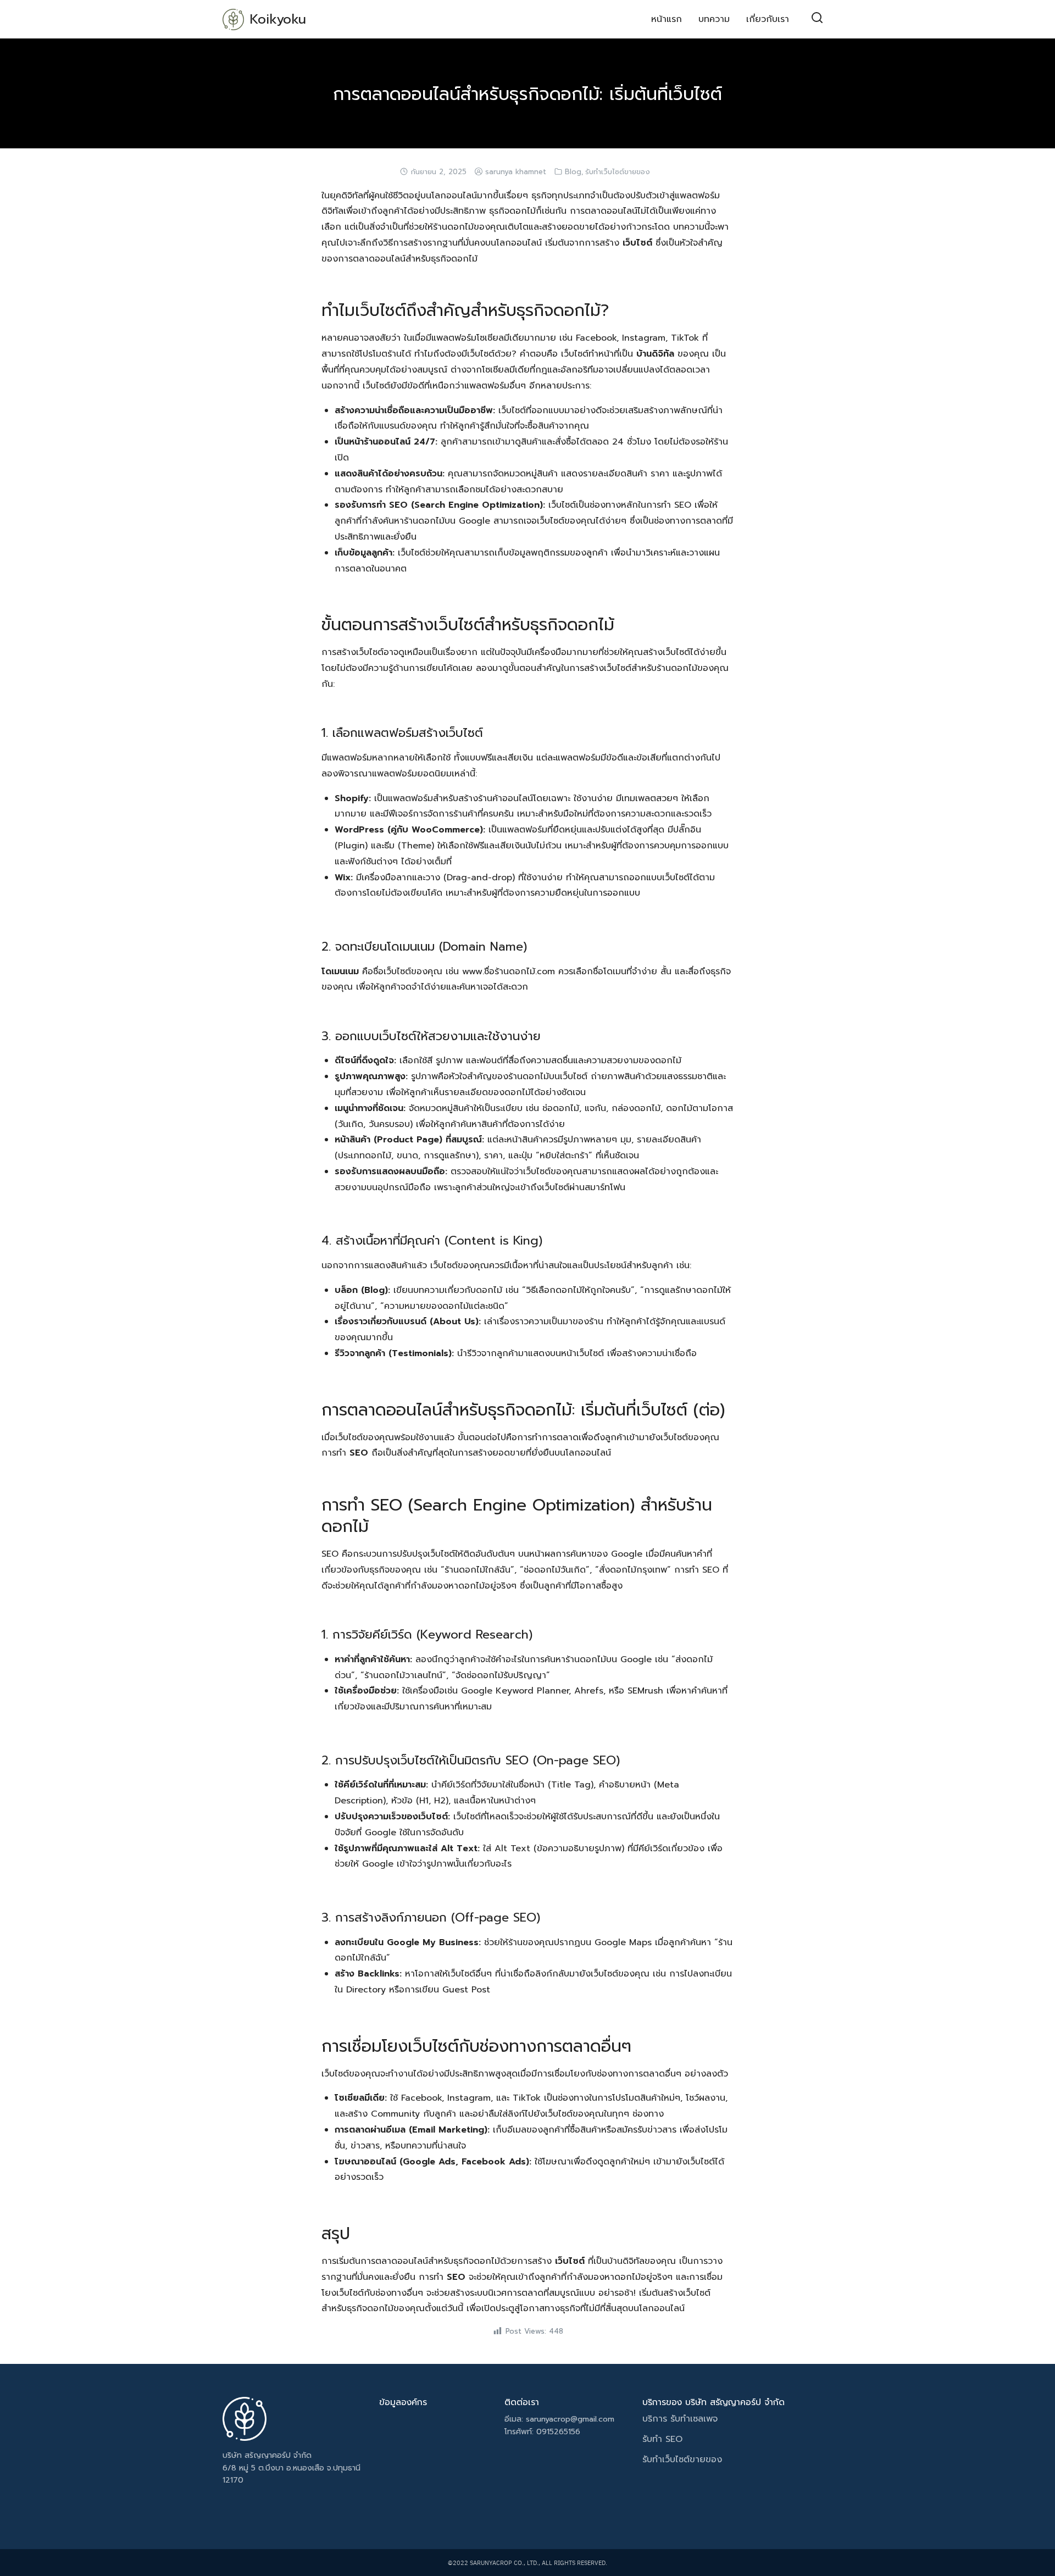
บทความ (714, 19)
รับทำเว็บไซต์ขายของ (618, 172)
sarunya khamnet (516, 172)
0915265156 (558, 2432)
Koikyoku (278, 19)
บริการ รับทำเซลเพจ (682, 2419)
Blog (573, 172)
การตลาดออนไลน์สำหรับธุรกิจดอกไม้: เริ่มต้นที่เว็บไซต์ (527, 94)
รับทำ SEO (662, 2439)
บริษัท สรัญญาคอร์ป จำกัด (267, 2455)
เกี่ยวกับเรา (768, 19)
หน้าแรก (667, 19)
